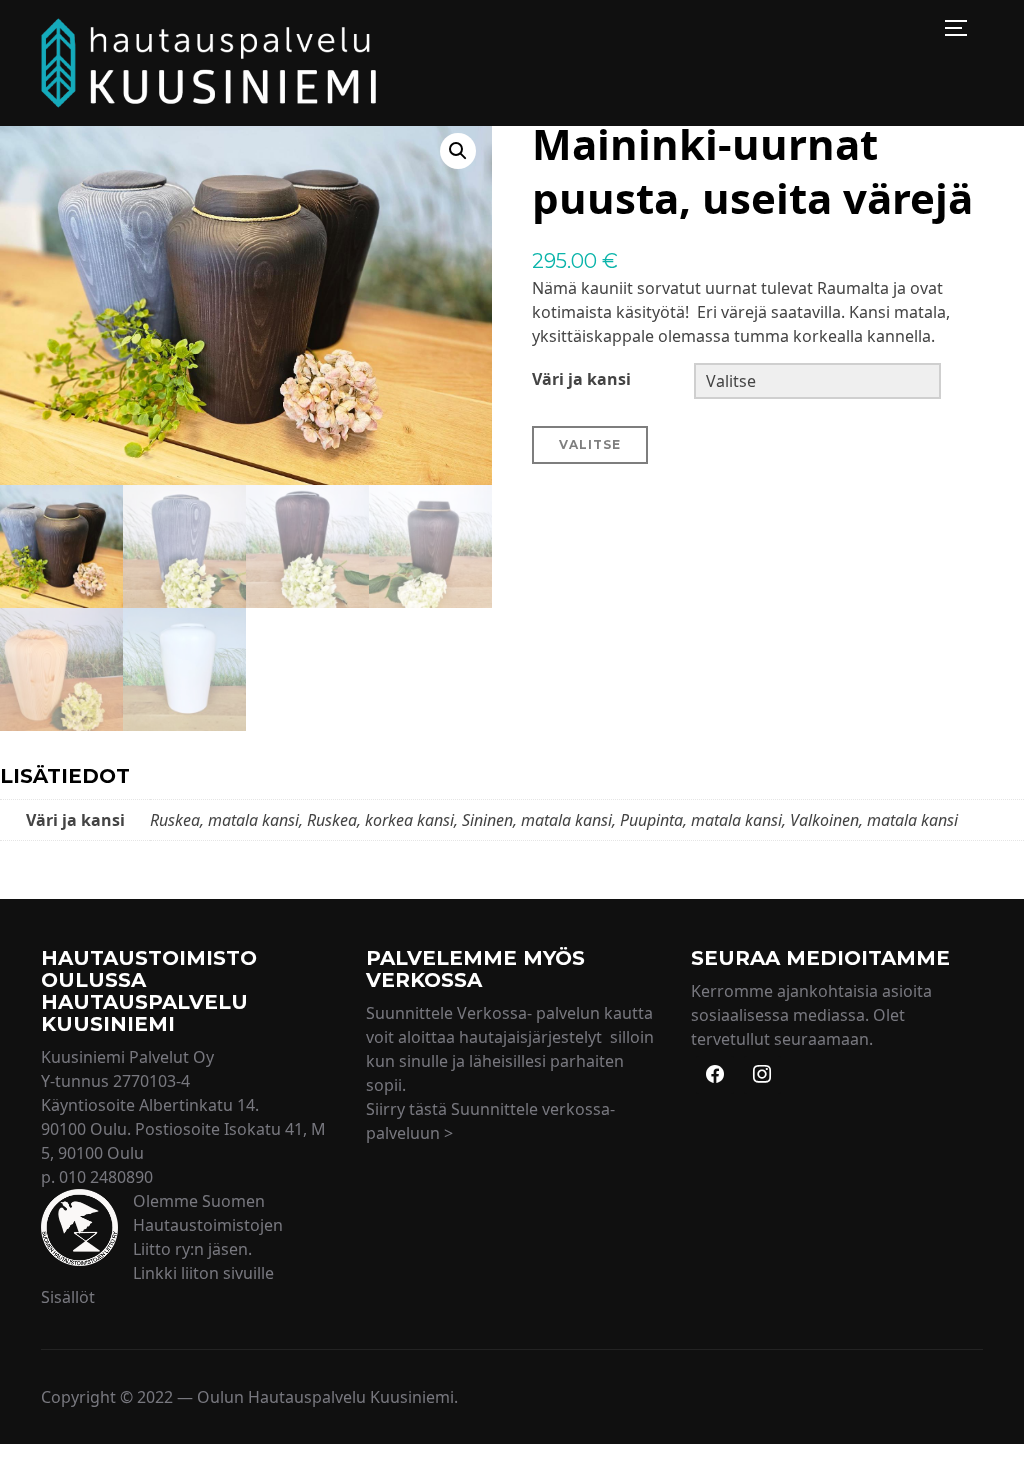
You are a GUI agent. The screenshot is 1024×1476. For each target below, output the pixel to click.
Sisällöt (68, 1297)
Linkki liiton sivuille (203, 1273)
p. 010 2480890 (97, 1177)
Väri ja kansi (581, 379)
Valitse (590, 444)
